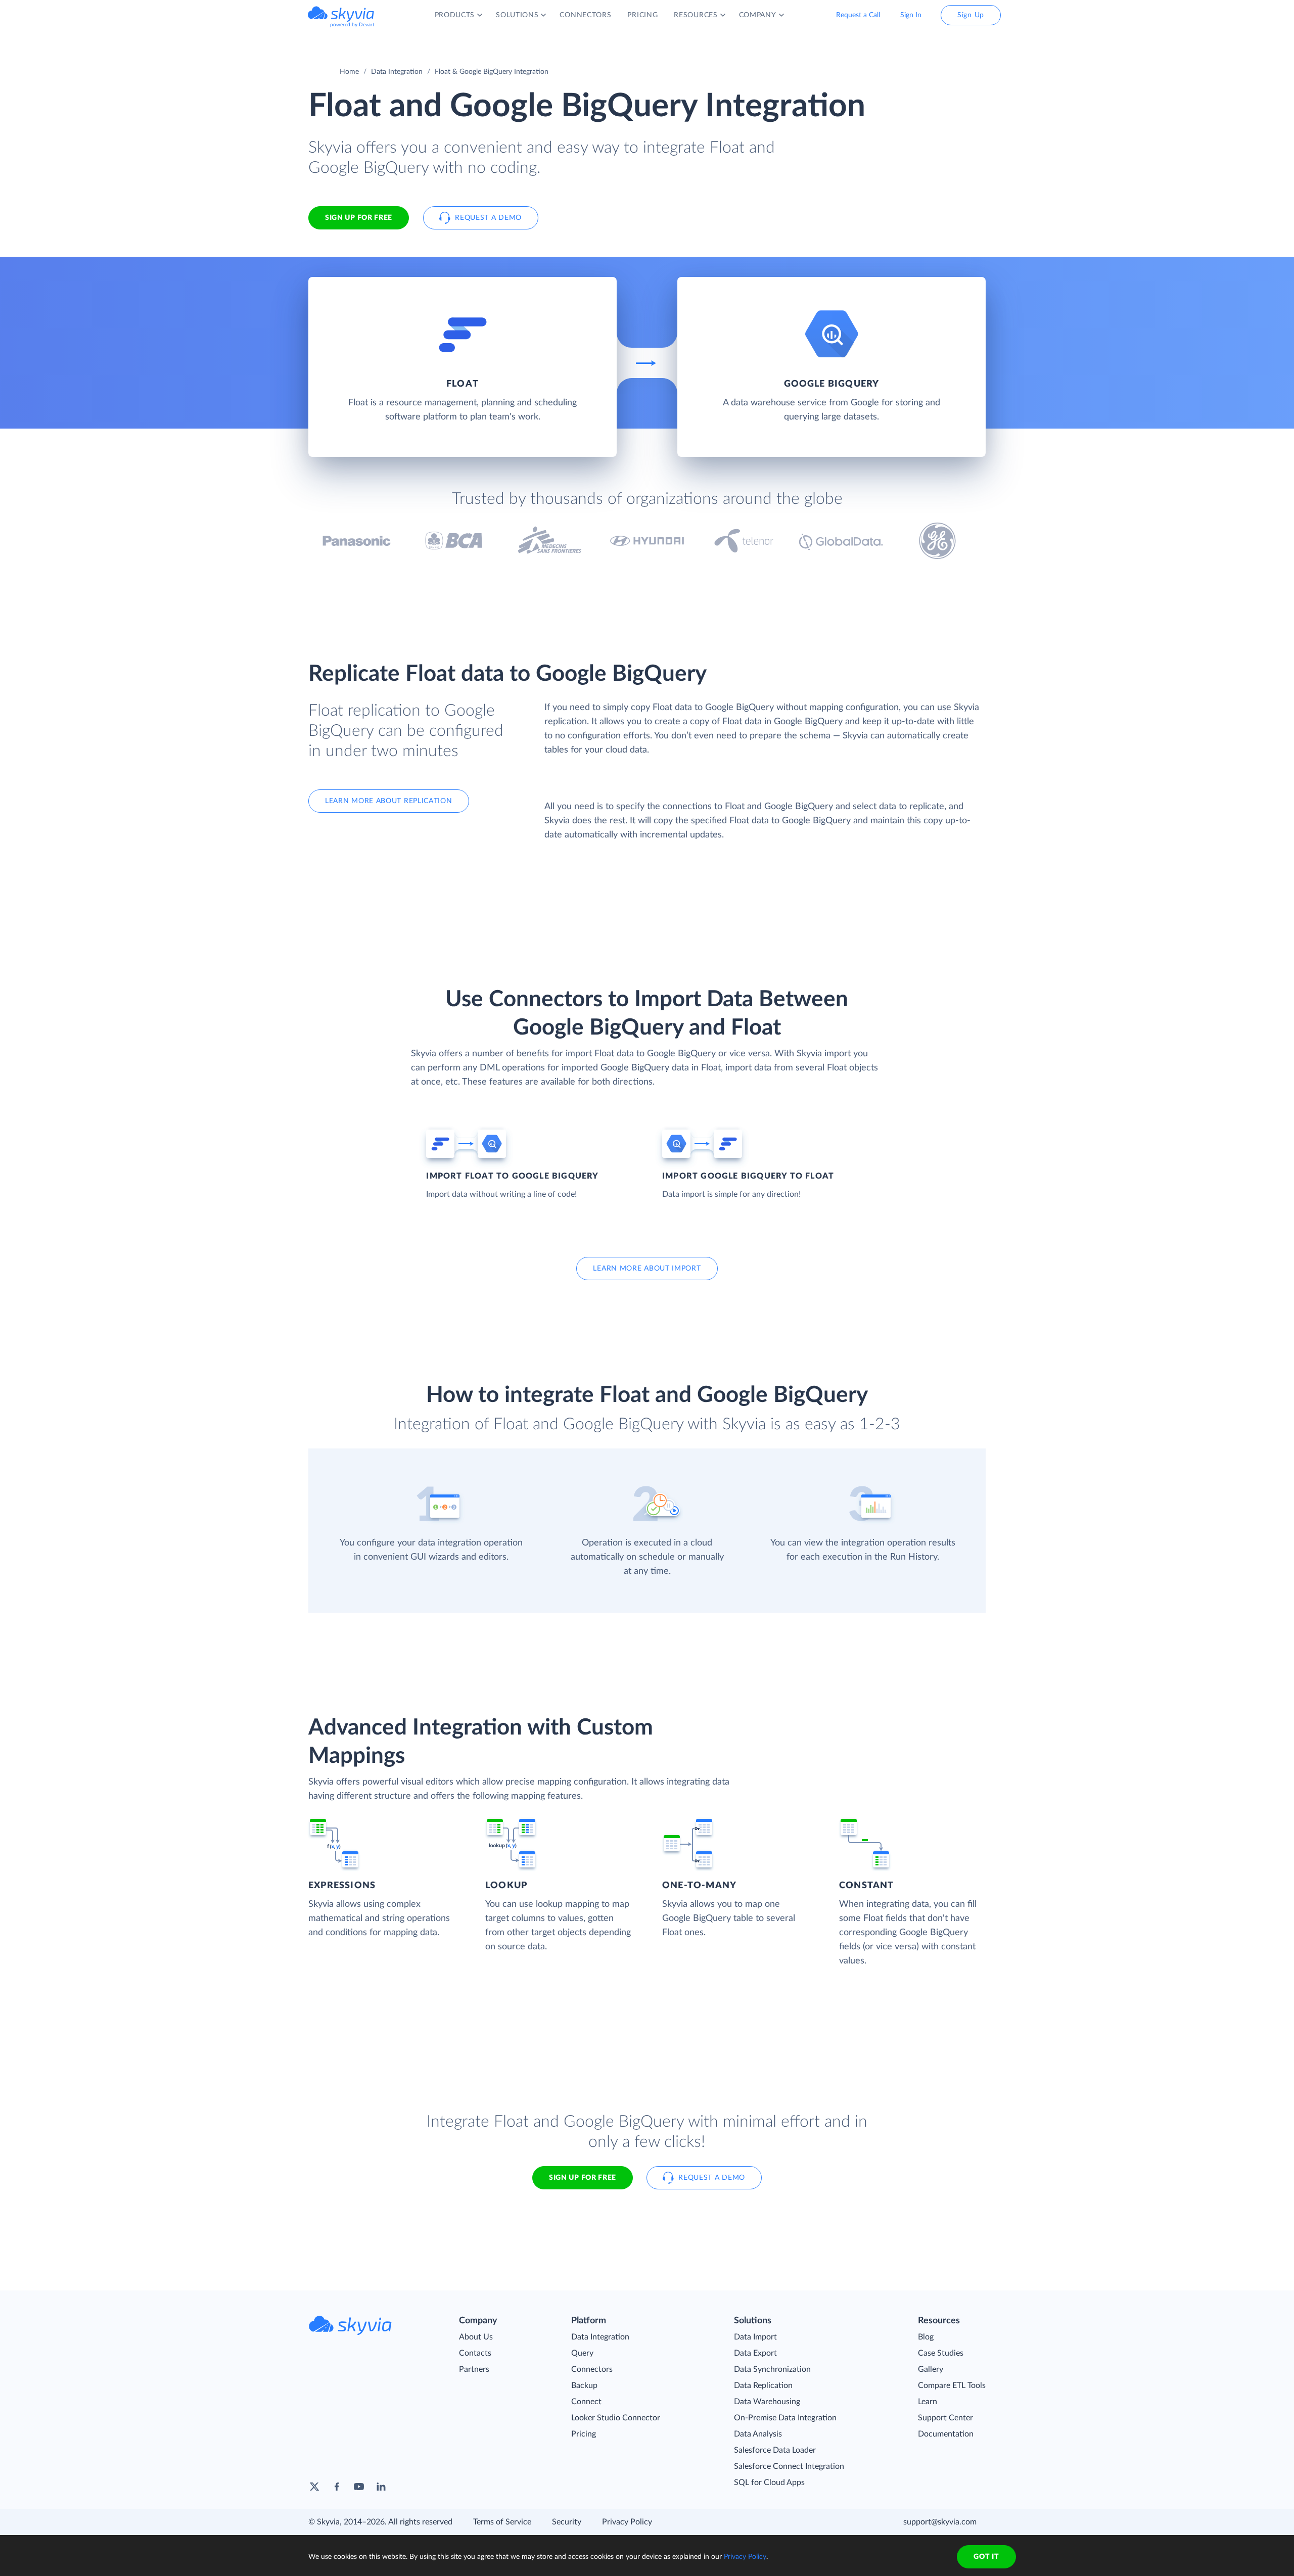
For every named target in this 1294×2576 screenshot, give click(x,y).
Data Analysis (758, 2434)
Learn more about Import (647, 1269)
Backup (584, 2385)
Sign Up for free (359, 218)
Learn (928, 2402)
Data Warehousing (767, 2402)
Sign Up (971, 15)
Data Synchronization (772, 2369)
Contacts (475, 2353)
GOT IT (986, 2557)
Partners (474, 2369)
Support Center (945, 2418)
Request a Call (858, 15)
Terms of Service (502, 2522)
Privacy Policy (627, 2522)
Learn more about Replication (389, 801)
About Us (476, 2337)
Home (349, 72)
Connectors (592, 2369)
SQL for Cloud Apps (769, 2483)
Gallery (931, 2369)
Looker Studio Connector (616, 2418)
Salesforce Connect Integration (789, 2466)
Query (582, 2353)
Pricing (584, 2434)
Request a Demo (488, 218)
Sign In (911, 15)
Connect (586, 2402)
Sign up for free (583, 2178)
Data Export (755, 2353)
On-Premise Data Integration (785, 2418)
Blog (926, 2337)
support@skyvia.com (940, 2522)
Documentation (946, 2434)
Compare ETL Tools (952, 2385)
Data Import (755, 2337)
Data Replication (763, 2385)
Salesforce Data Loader (775, 2450)
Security (567, 2522)
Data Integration (397, 72)
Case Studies (941, 2353)
